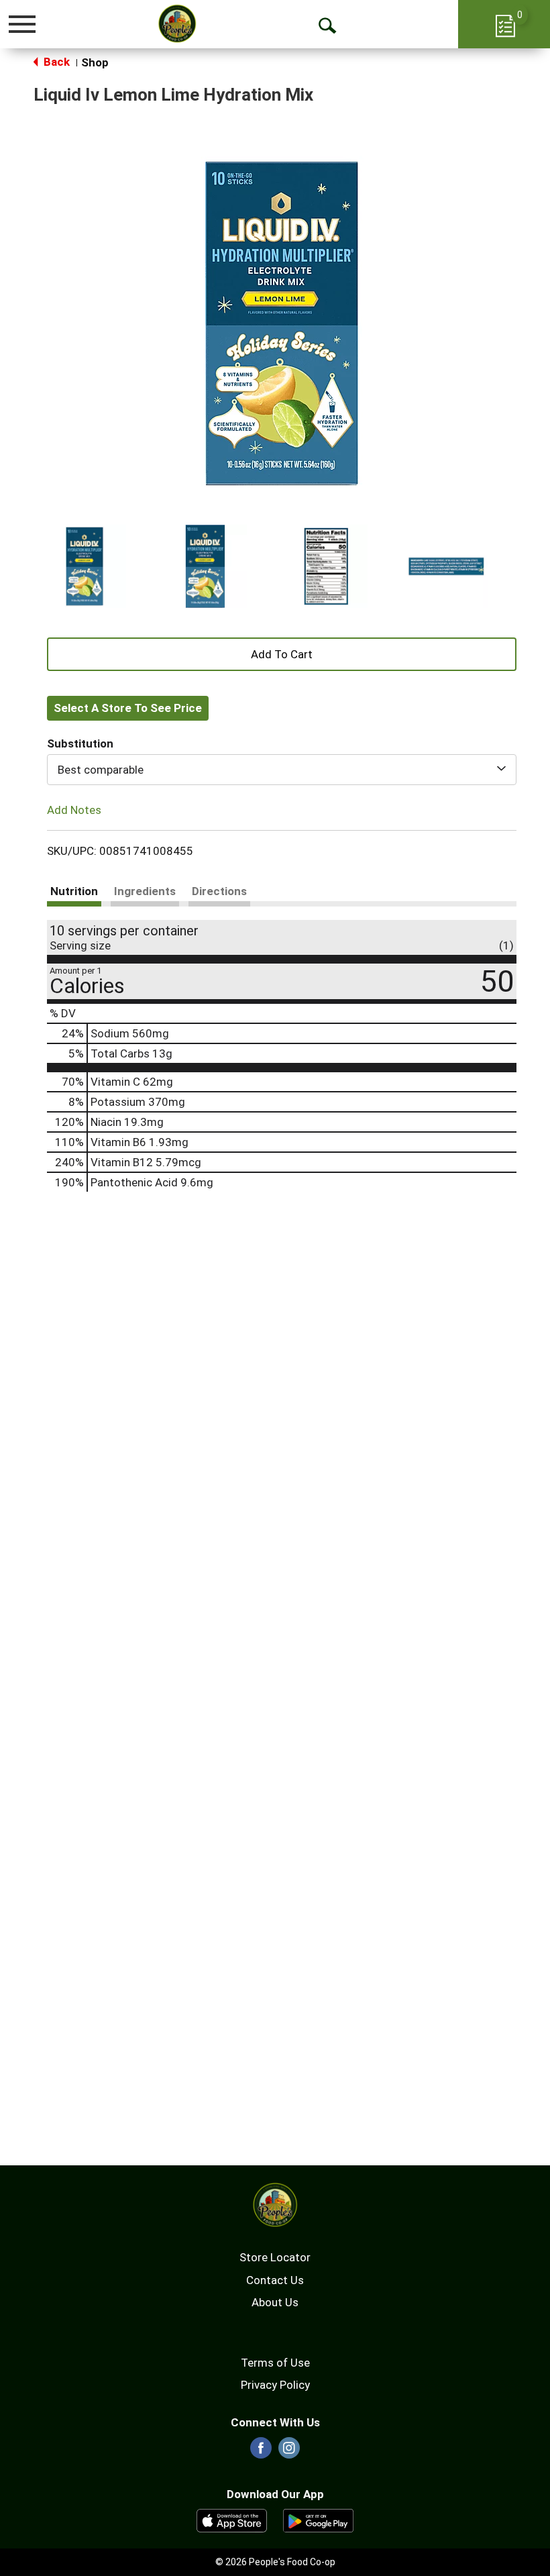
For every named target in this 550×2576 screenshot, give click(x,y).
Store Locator (275, 2257)
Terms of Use (275, 2363)
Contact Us (275, 2280)
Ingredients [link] (145, 891)
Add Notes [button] (74, 810)
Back (55, 62)
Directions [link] (219, 891)
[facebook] (261, 2452)
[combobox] (282, 770)
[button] (85, 566)
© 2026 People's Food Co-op (275, 2562)
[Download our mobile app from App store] (232, 2520)
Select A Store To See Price (128, 708)
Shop (95, 62)
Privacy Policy (275, 2385)
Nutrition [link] (74, 891)
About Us (275, 2302)
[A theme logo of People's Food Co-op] (177, 23)
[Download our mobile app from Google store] (318, 2520)
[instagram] (289, 2452)
